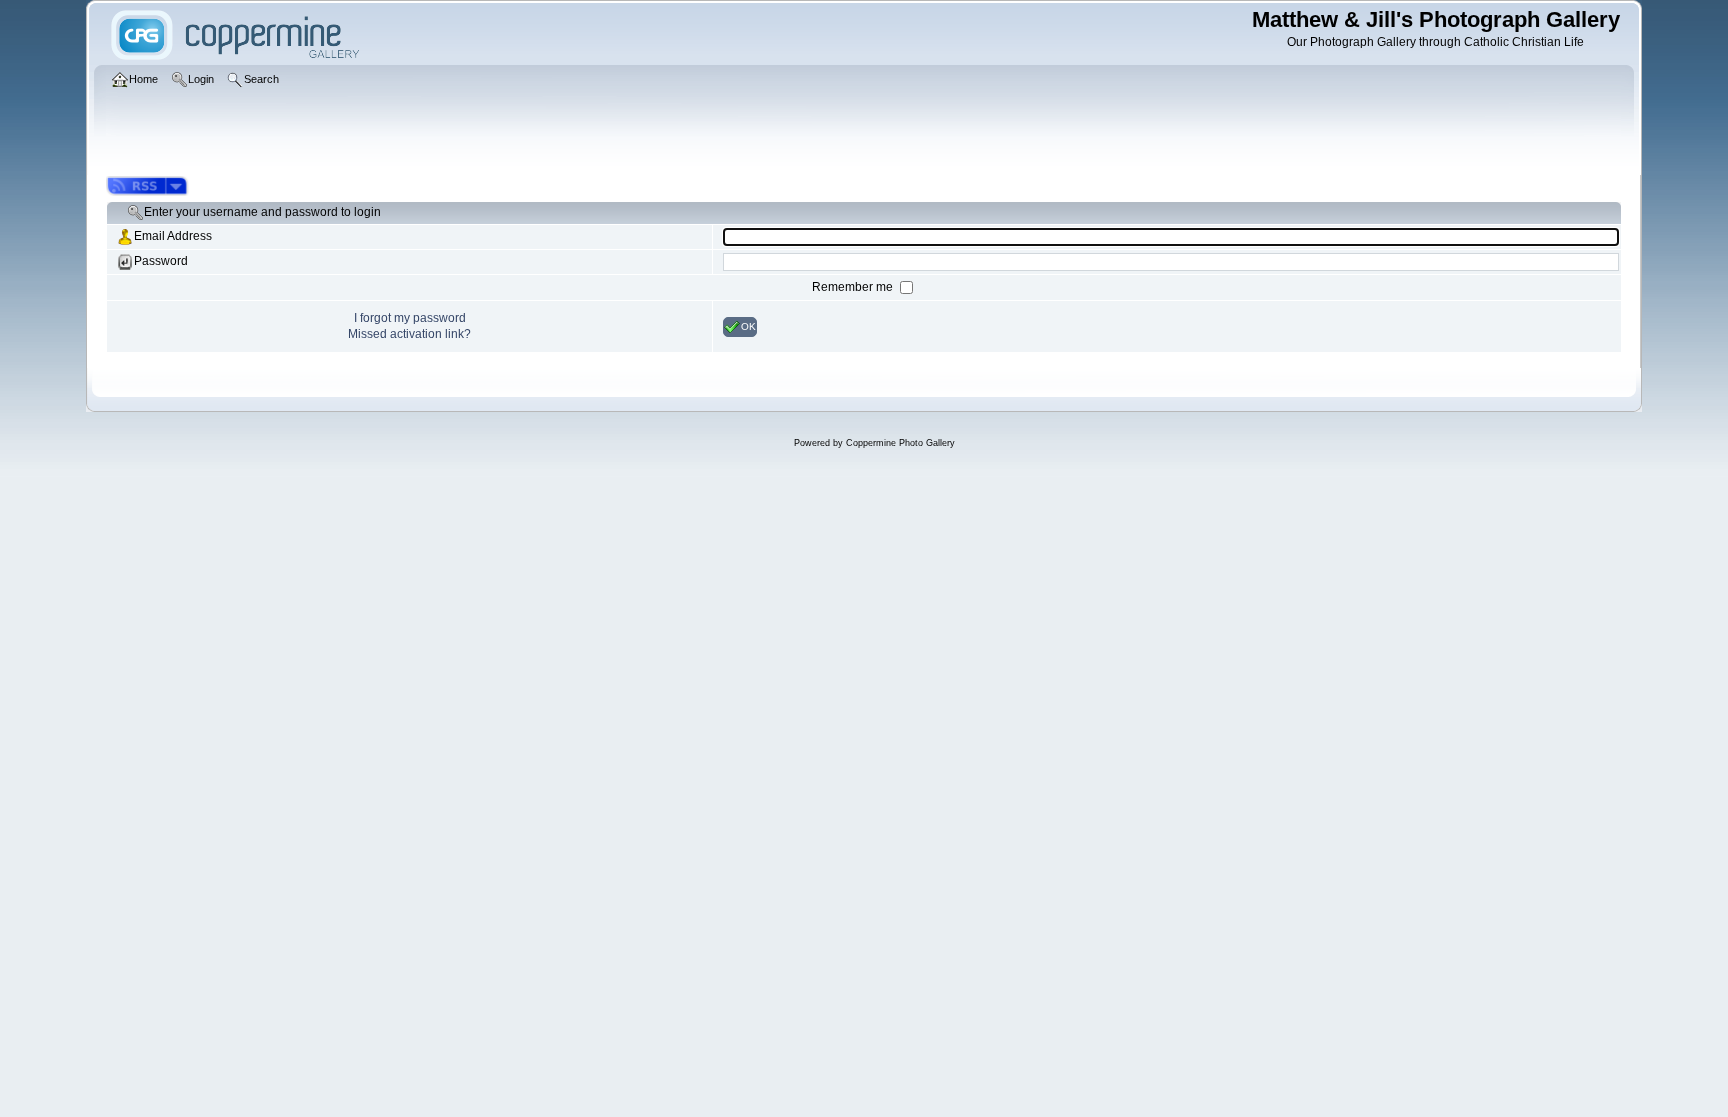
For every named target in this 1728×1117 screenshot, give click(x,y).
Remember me (854, 287)
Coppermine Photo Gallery (900, 443)
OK (748, 325)
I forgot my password (410, 318)
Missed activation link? (409, 334)
